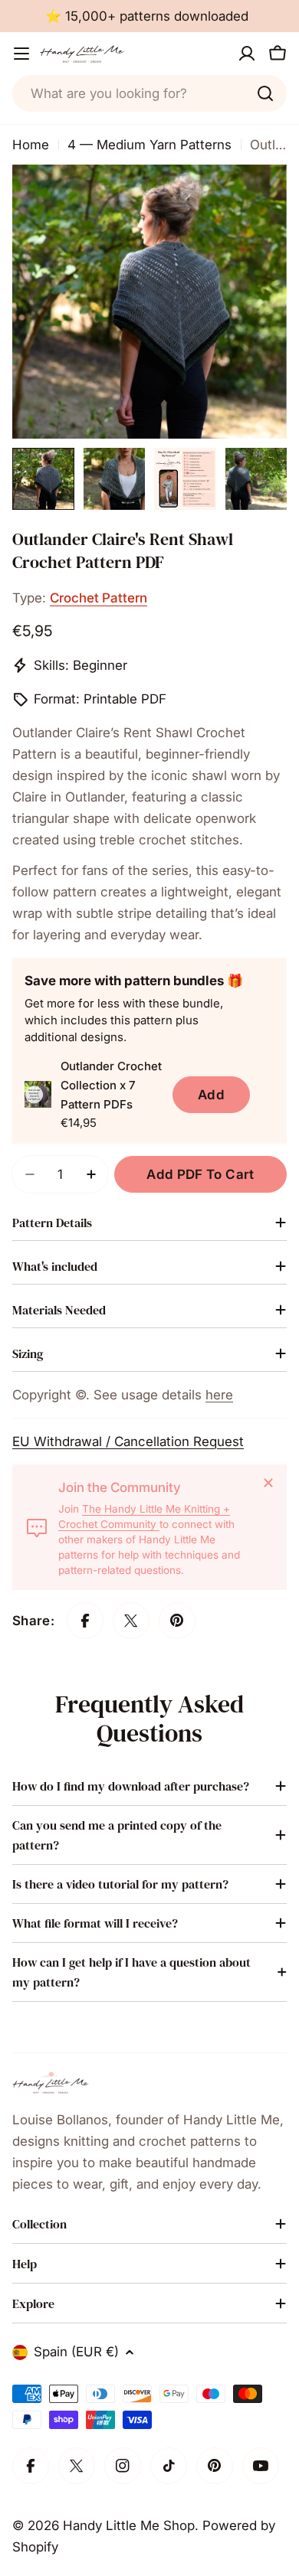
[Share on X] (131, 1621)
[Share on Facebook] (85, 1621)
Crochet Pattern (99, 598)
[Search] (265, 93)
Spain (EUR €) (76, 2352)
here (219, 1395)
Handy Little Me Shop (129, 2525)
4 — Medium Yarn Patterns (149, 145)
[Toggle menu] (21, 54)
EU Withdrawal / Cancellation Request (128, 1441)
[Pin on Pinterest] (177, 1621)
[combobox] (149, 93)
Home (31, 145)
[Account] (247, 54)
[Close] (268, 1483)
